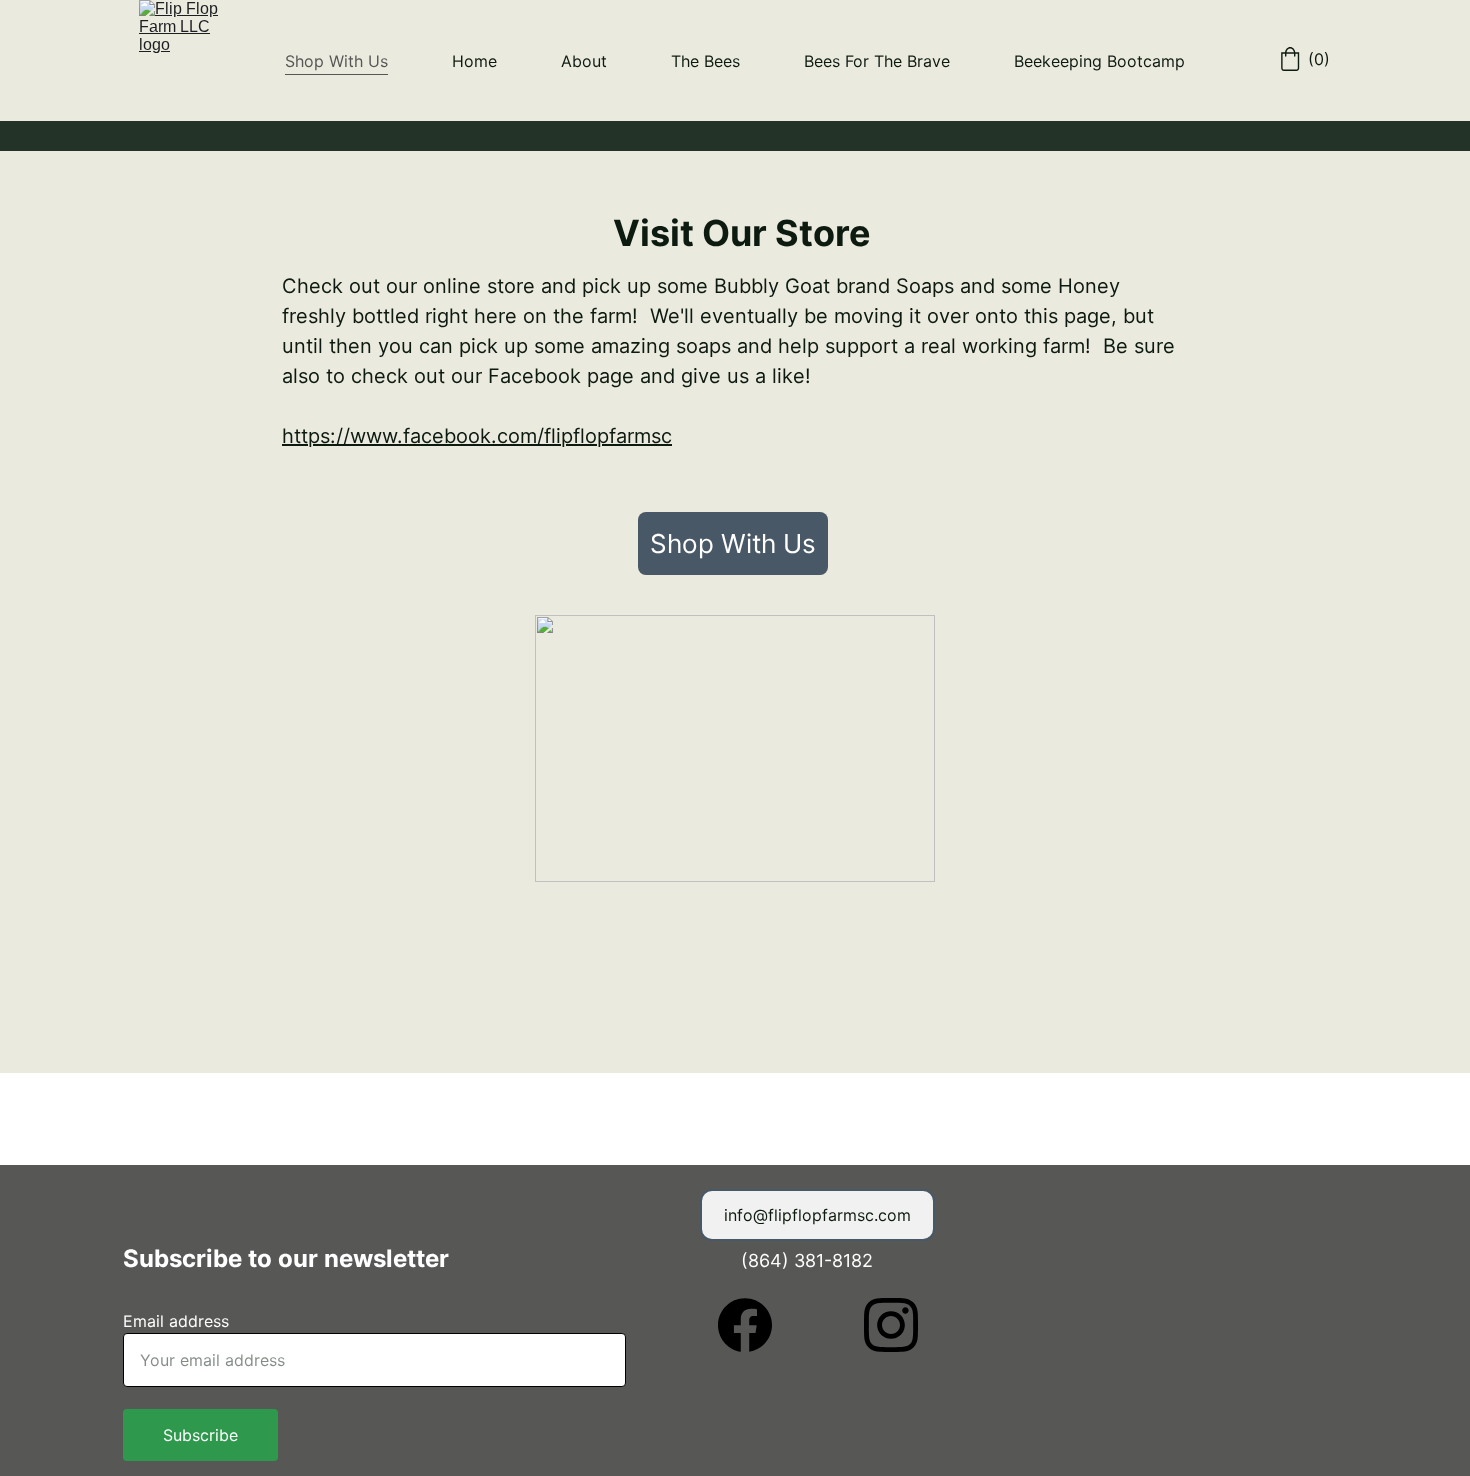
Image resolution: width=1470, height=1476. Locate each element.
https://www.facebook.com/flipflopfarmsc (477, 436)
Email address (176, 1321)
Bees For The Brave (877, 61)
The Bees (705, 61)
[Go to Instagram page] (891, 1325)
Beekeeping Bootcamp (1099, 61)
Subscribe (200, 1435)
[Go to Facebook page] (755, 1325)
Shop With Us (336, 61)
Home (474, 61)
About (584, 61)
